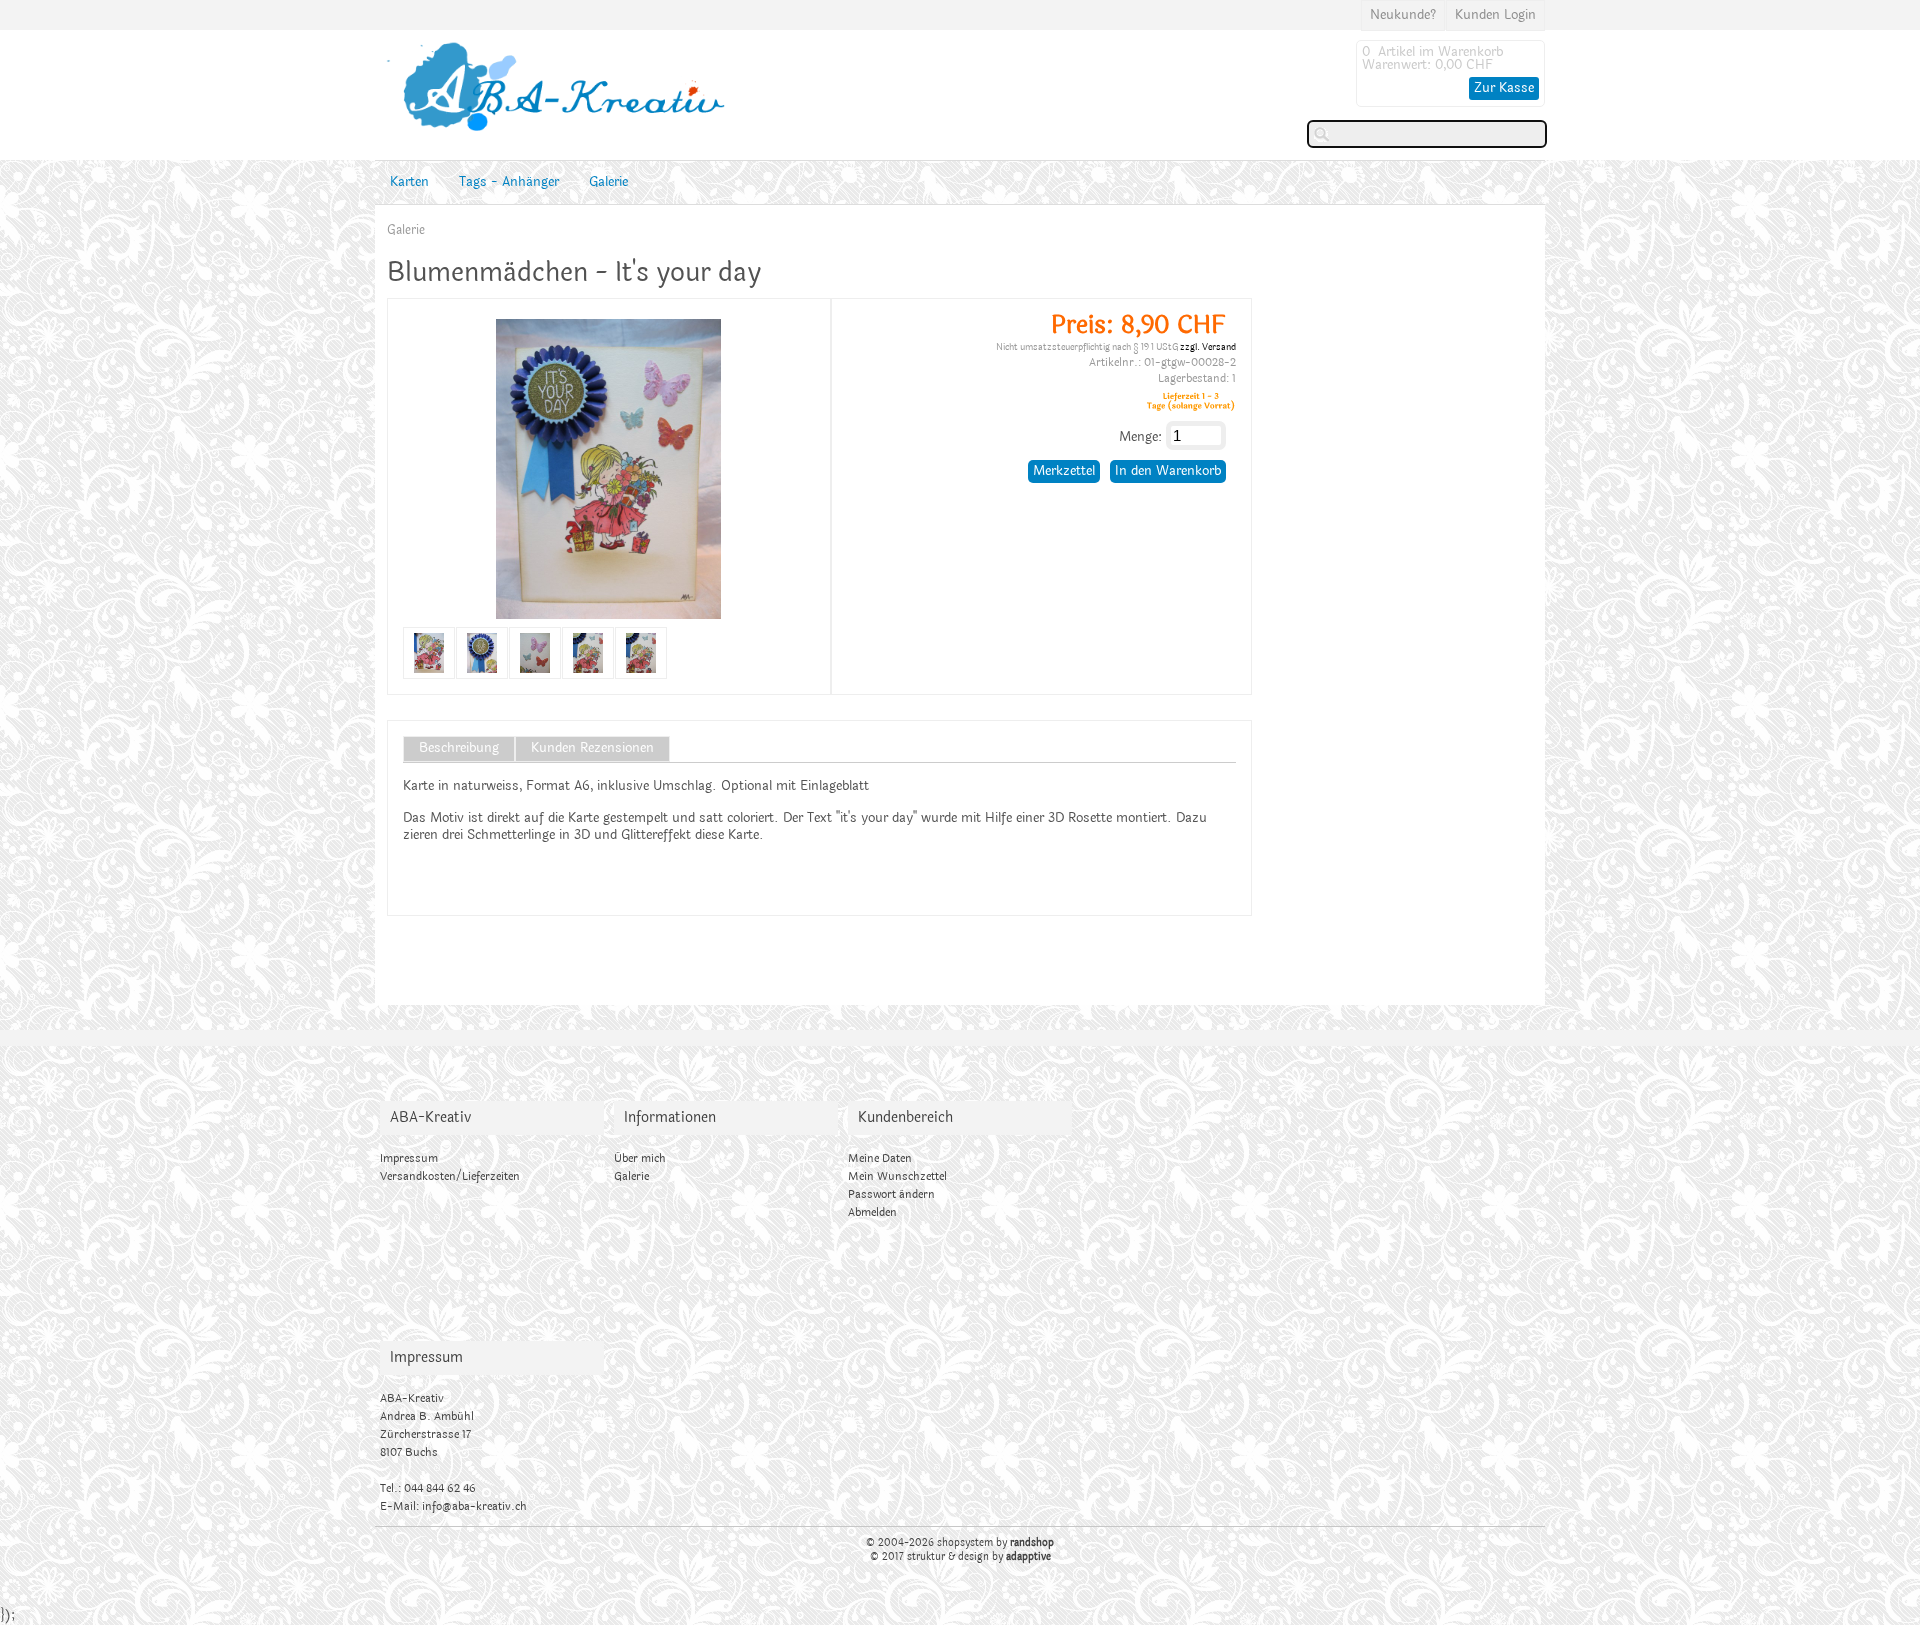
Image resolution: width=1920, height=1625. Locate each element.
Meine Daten (880, 1158)
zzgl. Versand (1208, 347)
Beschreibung (459, 749)
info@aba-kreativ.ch (474, 1506)
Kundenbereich (905, 1117)
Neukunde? (1403, 15)
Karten (409, 182)
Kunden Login (1495, 15)
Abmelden (872, 1212)
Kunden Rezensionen (592, 749)
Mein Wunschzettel (897, 1176)
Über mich (640, 1158)
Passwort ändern (891, 1194)
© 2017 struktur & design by (960, 1557)
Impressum (409, 1158)
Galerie (608, 182)
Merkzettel (1064, 471)
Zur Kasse (1504, 88)
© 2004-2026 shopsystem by (960, 1543)
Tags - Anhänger (509, 182)
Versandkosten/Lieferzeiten (450, 1176)
